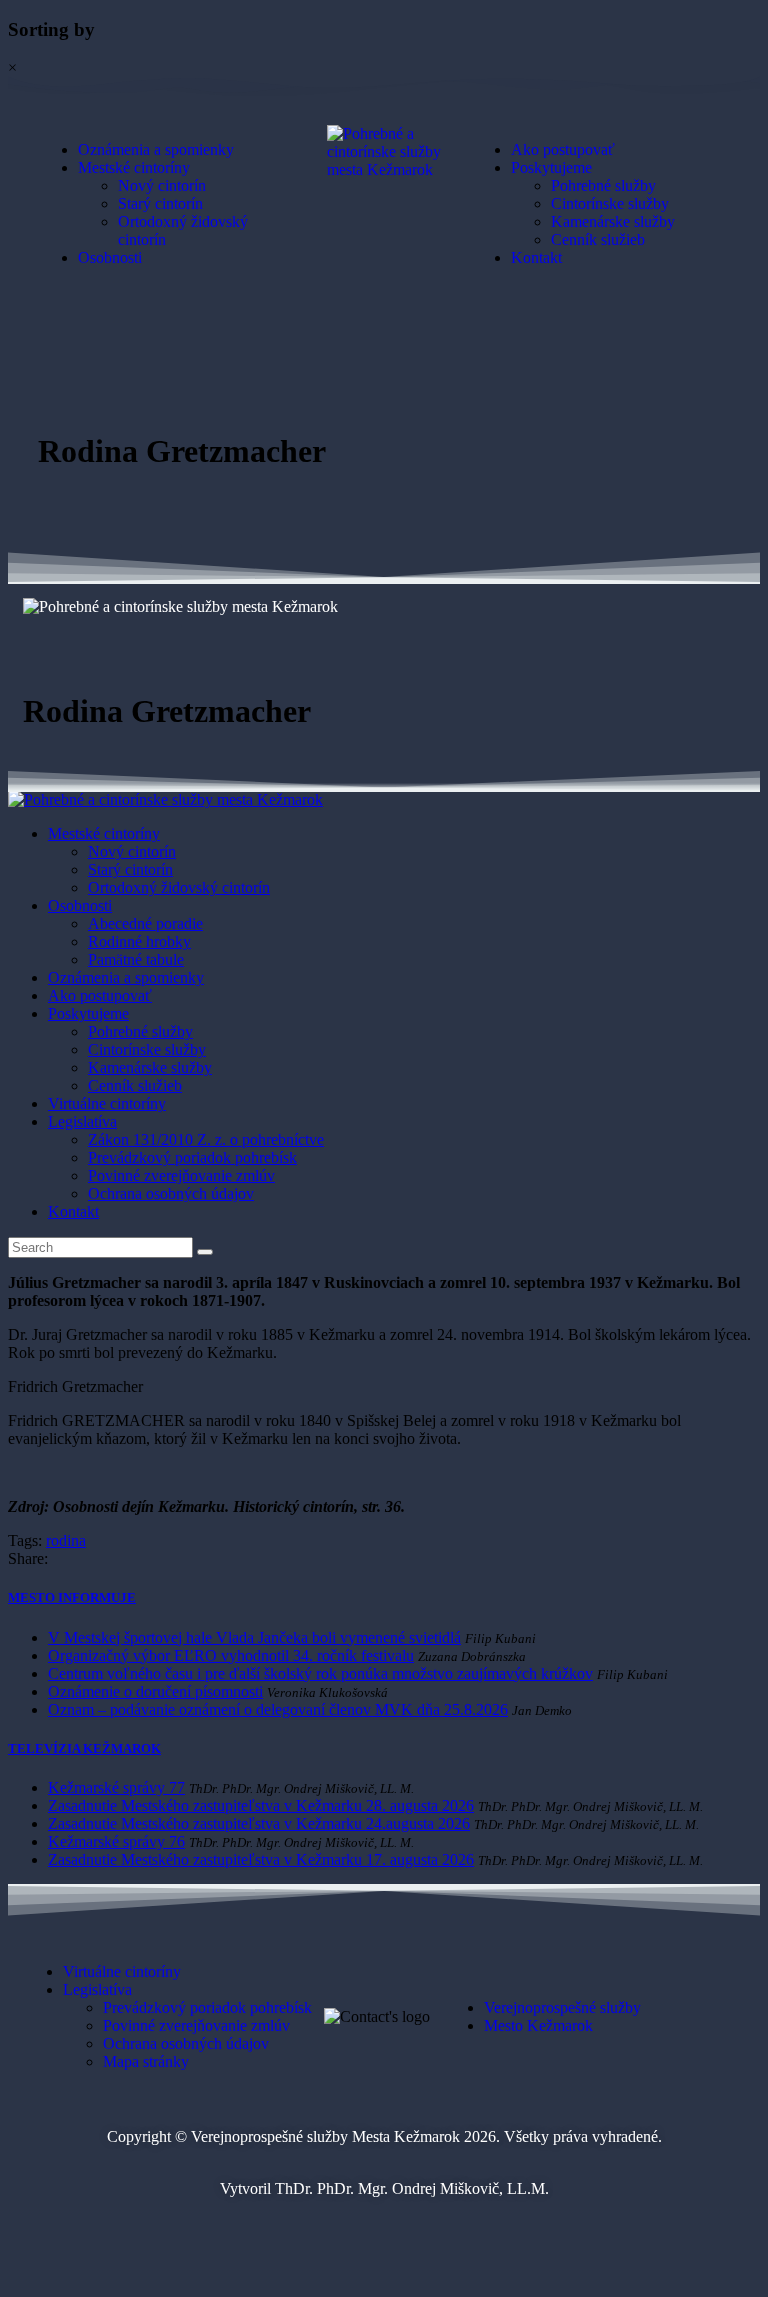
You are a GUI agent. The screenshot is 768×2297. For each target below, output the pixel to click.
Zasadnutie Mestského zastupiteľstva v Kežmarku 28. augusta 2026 (261, 1805)
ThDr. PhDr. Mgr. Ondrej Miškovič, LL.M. (412, 2188)
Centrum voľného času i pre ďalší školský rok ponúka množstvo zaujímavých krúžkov (320, 1673)
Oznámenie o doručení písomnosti (155, 1691)
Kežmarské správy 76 (116, 1841)
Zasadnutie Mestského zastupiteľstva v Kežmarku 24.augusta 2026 (259, 1823)
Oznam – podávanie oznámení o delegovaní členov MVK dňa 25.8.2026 (278, 1709)
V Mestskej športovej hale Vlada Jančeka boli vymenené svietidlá (254, 1637)
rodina (66, 1540)
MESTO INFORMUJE (72, 1597)
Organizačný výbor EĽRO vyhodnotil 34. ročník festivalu (231, 1655)
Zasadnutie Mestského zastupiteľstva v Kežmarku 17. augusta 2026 (261, 1859)
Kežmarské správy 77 (116, 1787)
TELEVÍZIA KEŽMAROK (84, 1748)
